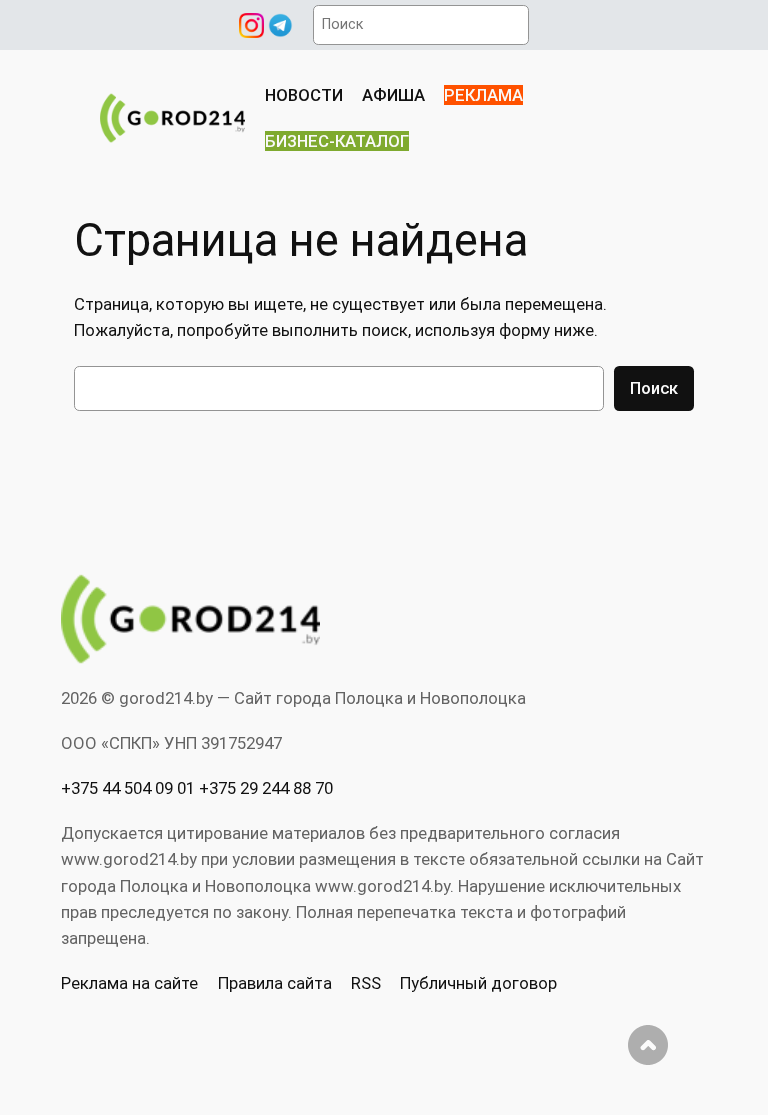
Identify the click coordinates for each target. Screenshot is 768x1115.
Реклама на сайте (129, 983)
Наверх (648, 1045)
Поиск (654, 388)
